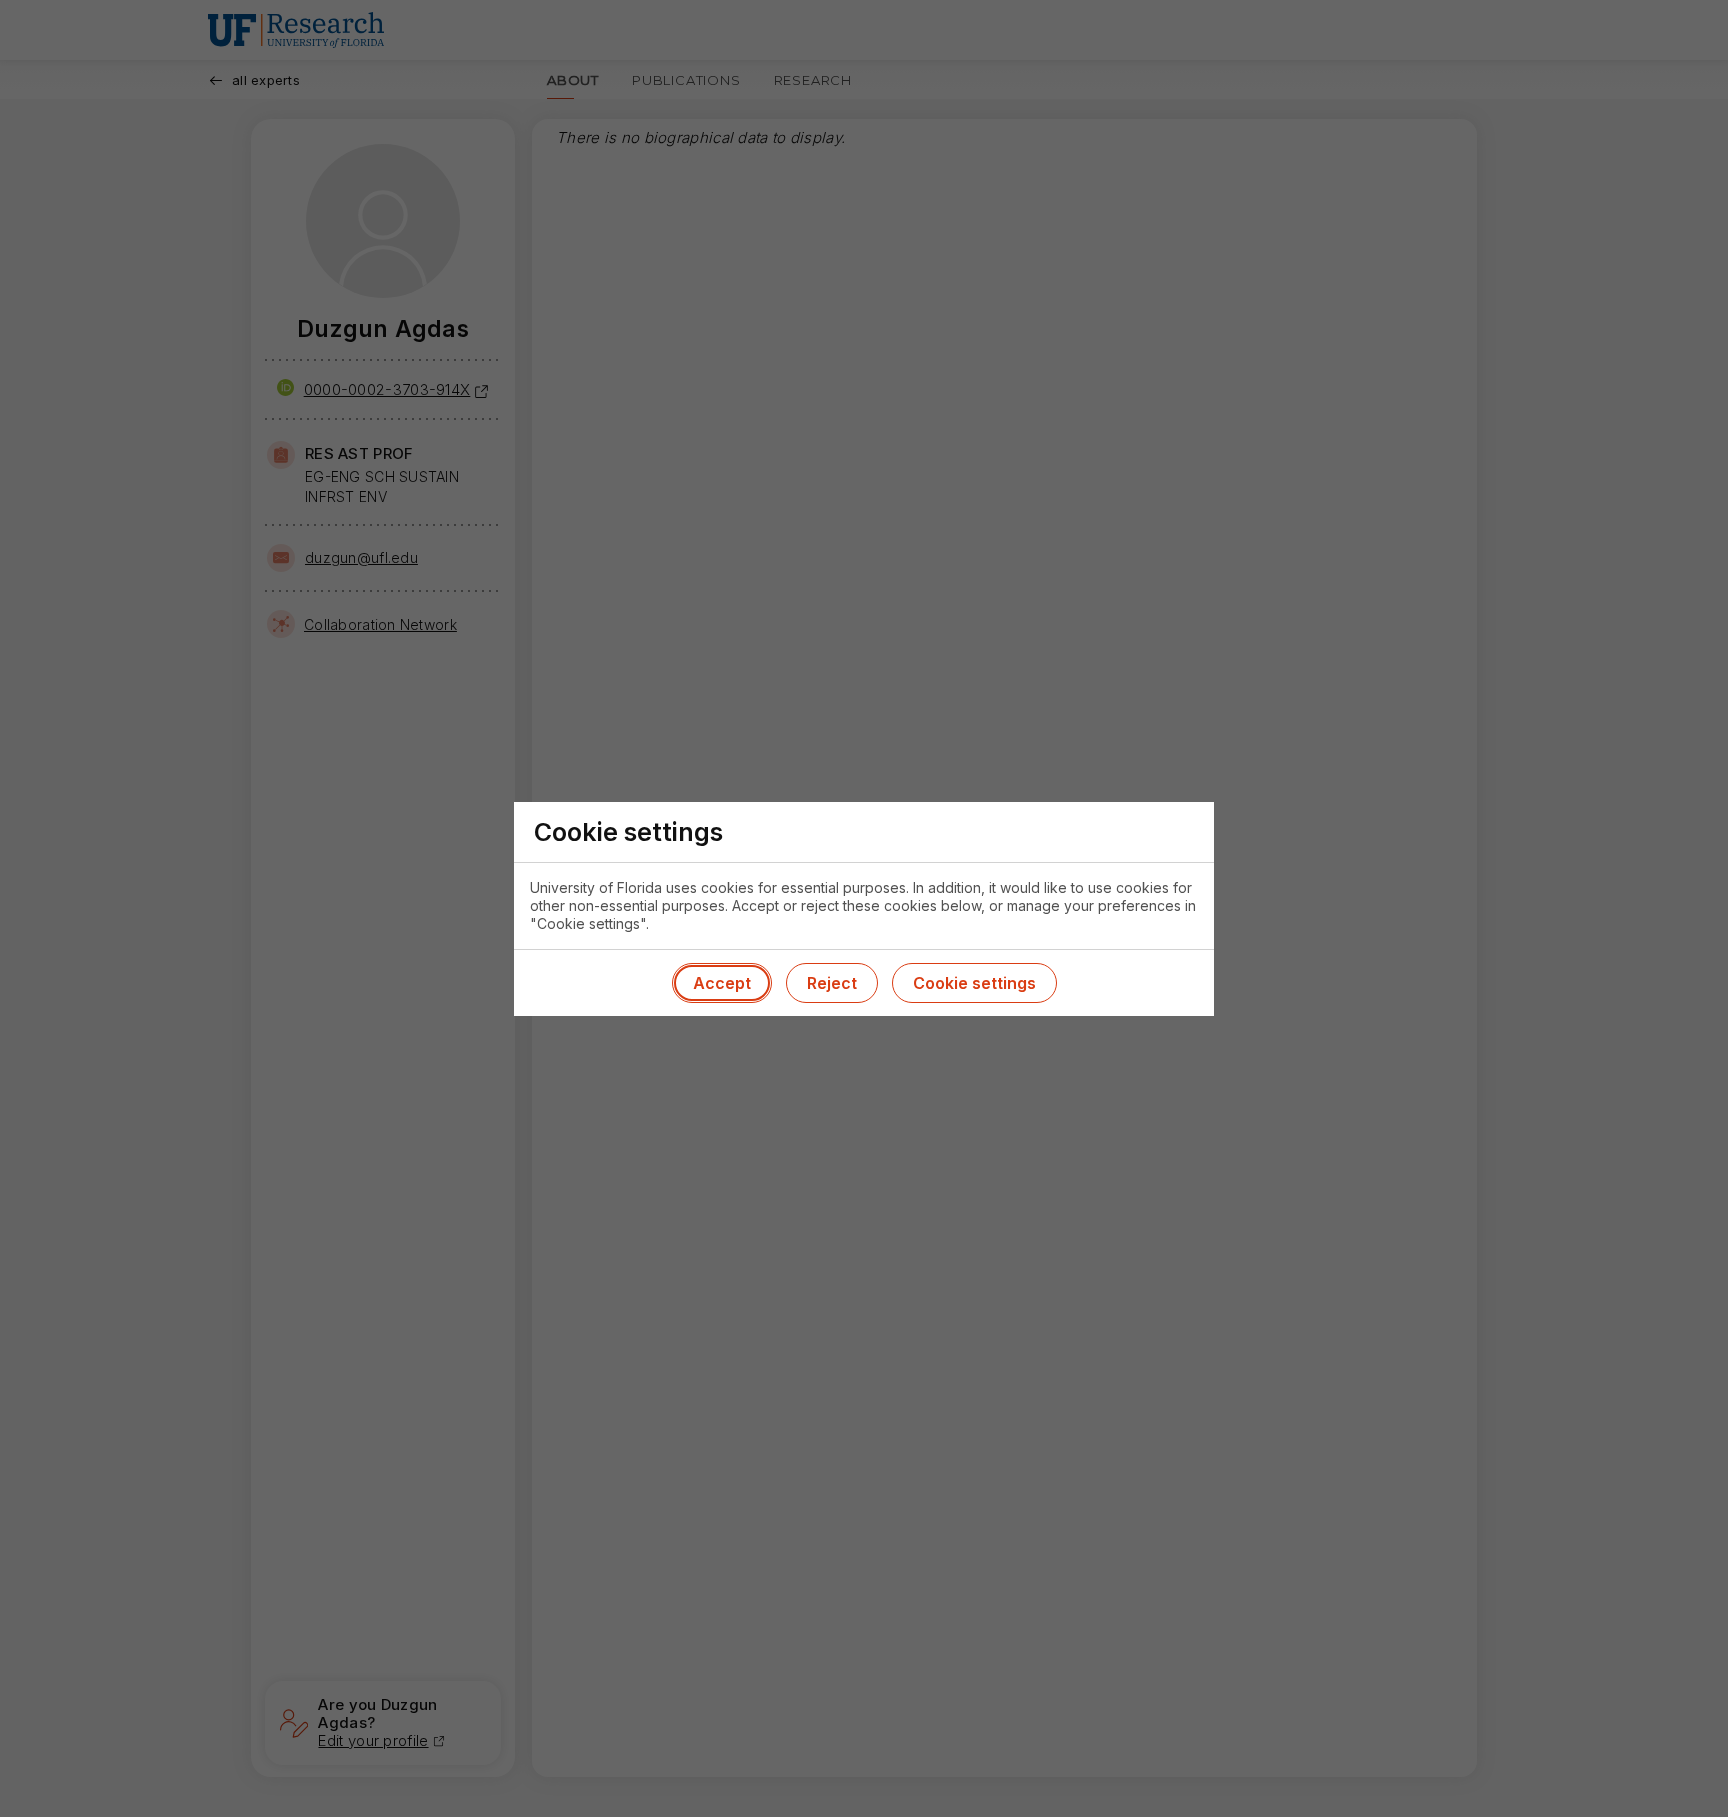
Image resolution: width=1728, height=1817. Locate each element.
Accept (722, 983)
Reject (832, 983)
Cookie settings (974, 983)
